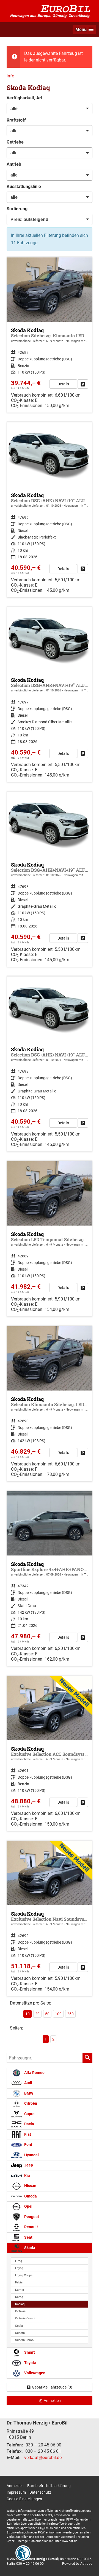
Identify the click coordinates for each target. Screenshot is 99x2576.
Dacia (29, 2124)
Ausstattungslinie (24, 187)
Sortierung (17, 209)
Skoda (29, 2248)
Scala (19, 2326)
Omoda (30, 2196)
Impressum (16, 2492)
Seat (28, 2237)
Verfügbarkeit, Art (24, 98)
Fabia (19, 2282)
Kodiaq (20, 2304)
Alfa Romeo (34, 2073)
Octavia (20, 2311)
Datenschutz (40, 2492)
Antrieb (14, 164)
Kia (27, 2176)
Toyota (30, 2363)
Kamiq (20, 2290)
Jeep (28, 2165)
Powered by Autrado (77, 2564)
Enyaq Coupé (24, 2275)
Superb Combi (25, 2340)
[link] (83, 384)
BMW (28, 2093)
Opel (28, 2206)
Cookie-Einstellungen (24, 2499)
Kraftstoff (16, 120)
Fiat (27, 2134)
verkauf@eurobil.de (43, 2458)
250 (70, 2014)
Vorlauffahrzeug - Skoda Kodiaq (50, 510)
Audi (28, 2083)
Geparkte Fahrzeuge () (52, 2387)
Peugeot (31, 2217)
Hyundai (31, 2155)
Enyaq (19, 2268)
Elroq (19, 2261)
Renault (31, 2227)
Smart (29, 2352)
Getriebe (15, 142)
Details (63, 384)
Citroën (30, 2103)
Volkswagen (34, 2373)
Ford (28, 2145)
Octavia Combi (25, 2318)
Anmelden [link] (52, 2401)
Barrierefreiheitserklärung (49, 2486)
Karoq (19, 2297)
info (10, 76)
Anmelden (15, 2486)
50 (47, 2014)
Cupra (29, 2114)
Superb (20, 2333)
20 (37, 2014)
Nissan (30, 2186)
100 (58, 2014)
